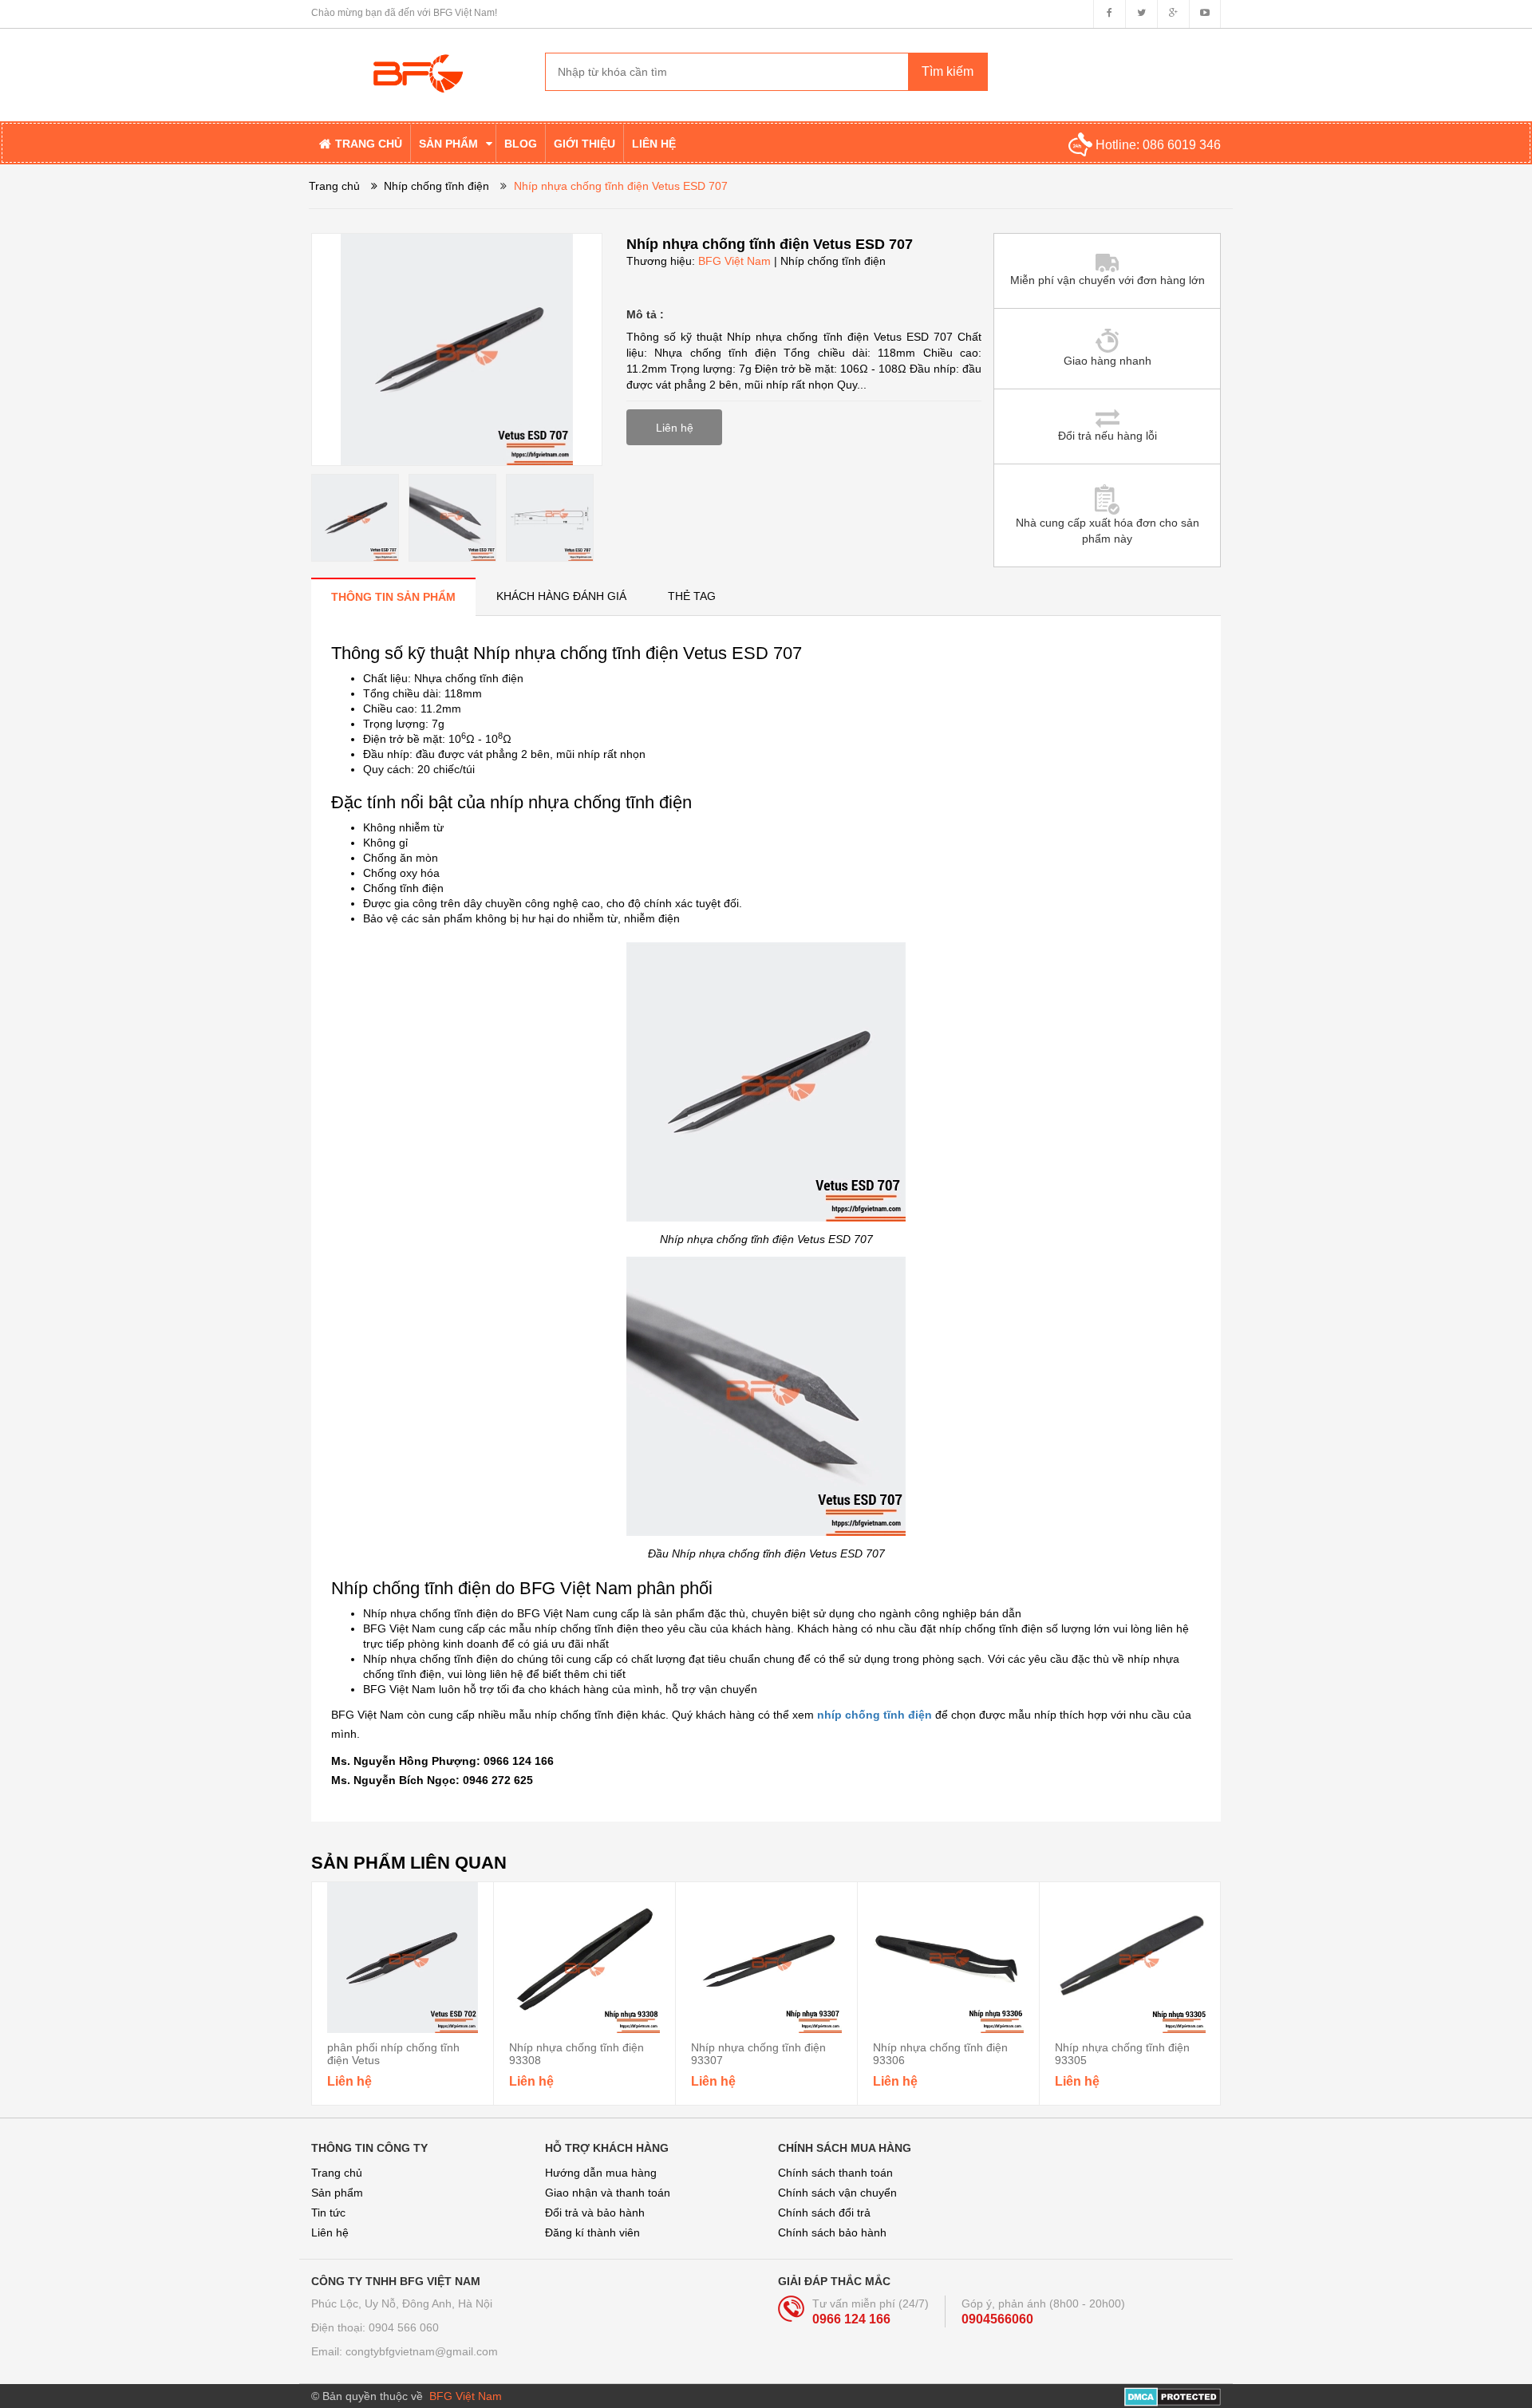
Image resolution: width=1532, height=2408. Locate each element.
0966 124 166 (851, 2319)
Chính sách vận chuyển (837, 2193)
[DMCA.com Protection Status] (1173, 2396)
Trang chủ (337, 2173)
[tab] (393, 596)
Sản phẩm (337, 2193)
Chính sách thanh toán (835, 2173)
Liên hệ (330, 2232)
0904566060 (997, 2319)
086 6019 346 (1182, 145)
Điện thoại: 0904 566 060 (375, 2327)
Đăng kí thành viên (592, 2232)
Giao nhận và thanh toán (608, 2193)
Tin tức (328, 2213)
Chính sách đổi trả (824, 2213)
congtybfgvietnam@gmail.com (422, 2351)
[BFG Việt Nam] (416, 61)
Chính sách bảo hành (832, 2232)
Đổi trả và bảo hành (595, 2213)
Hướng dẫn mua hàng (601, 2173)
